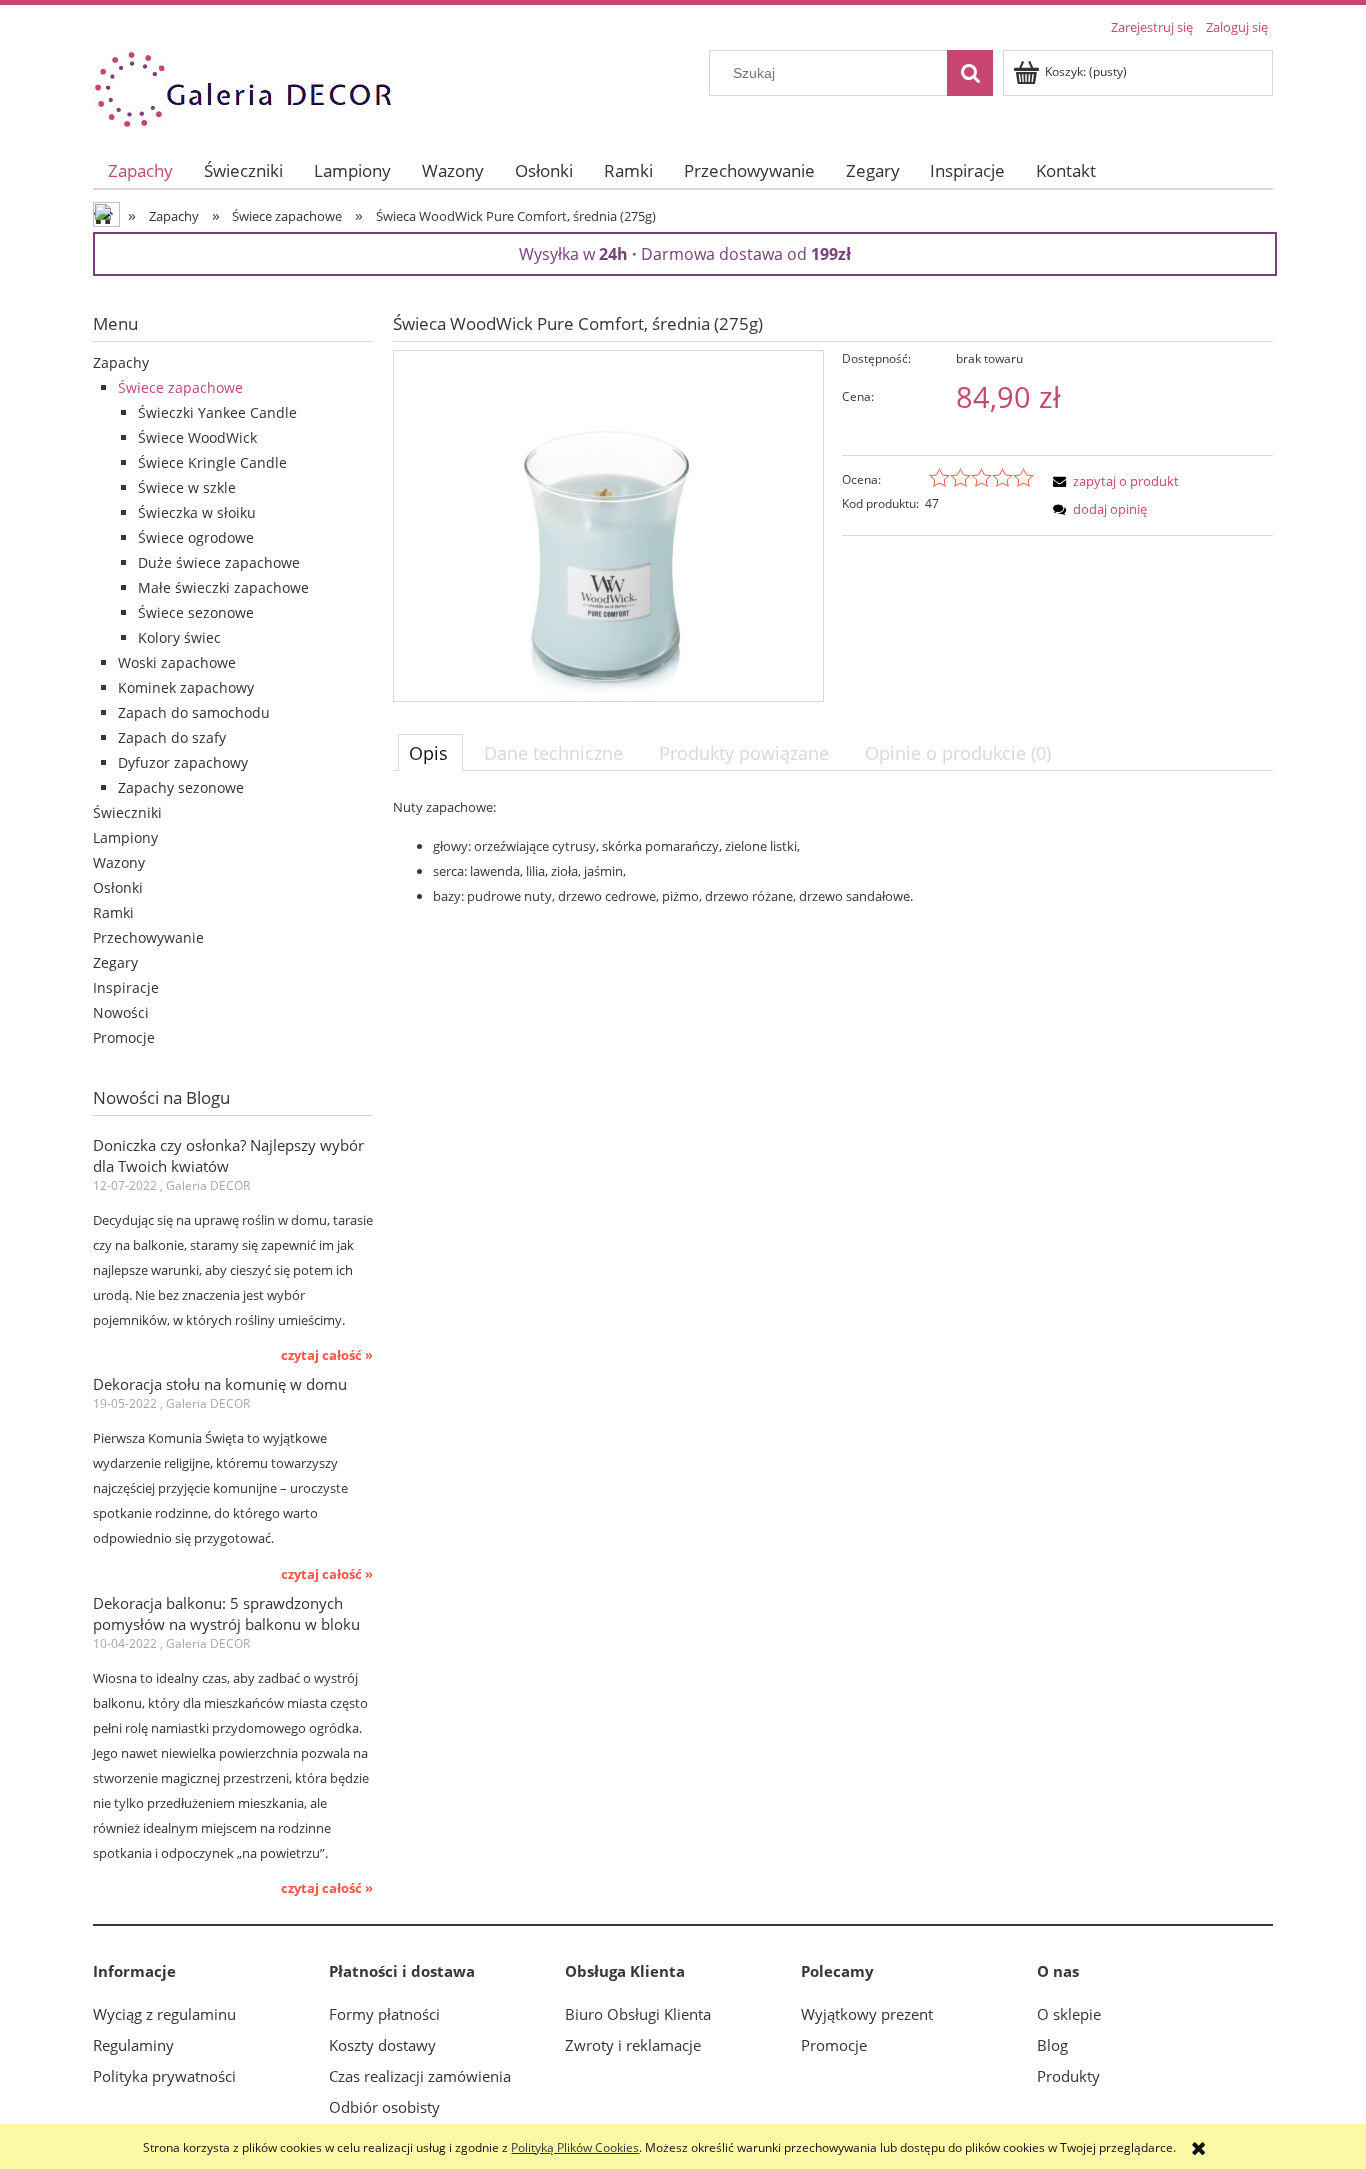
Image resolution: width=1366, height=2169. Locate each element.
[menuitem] (141, 170)
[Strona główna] (243, 86)
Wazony (119, 862)
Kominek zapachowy (186, 687)
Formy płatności (384, 2014)
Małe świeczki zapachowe (223, 587)
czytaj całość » (327, 1355)
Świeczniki (127, 812)
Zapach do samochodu (194, 712)
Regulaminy (133, 2045)
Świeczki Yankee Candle (217, 412)
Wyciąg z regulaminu (164, 2014)
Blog (1052, 2045)
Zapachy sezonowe (181, 787)
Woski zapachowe (177, 662)
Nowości (121, 1012)
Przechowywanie (148, 937)
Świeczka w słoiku (197, 512)
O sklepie (1069, 2014)
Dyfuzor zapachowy (183, 762)
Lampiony (125, 837)
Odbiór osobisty (384, 2107)
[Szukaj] (970, 73)
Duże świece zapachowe (219, 562)
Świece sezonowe (196, 612)
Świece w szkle (187, 487)
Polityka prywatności (164, 2076)
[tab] (430, 752)
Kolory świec (179, 637)
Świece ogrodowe (196, 537)
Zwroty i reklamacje (633, 2045)
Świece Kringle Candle (212, 462)
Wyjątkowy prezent (867, 2014)
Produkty (1068, 2076)
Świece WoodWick (197, 437)
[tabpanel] (833, 851)
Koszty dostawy (382, 2045)
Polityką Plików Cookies (575, 2147)
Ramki (113, 912)
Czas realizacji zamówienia (420, 2076)
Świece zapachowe (180, 387)
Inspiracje (126, 987)
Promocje (124, 1037)
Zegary (115, 962)
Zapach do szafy (172, 737)
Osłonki (118, 887)
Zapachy (121, 362)
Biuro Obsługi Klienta (638, 2014)
